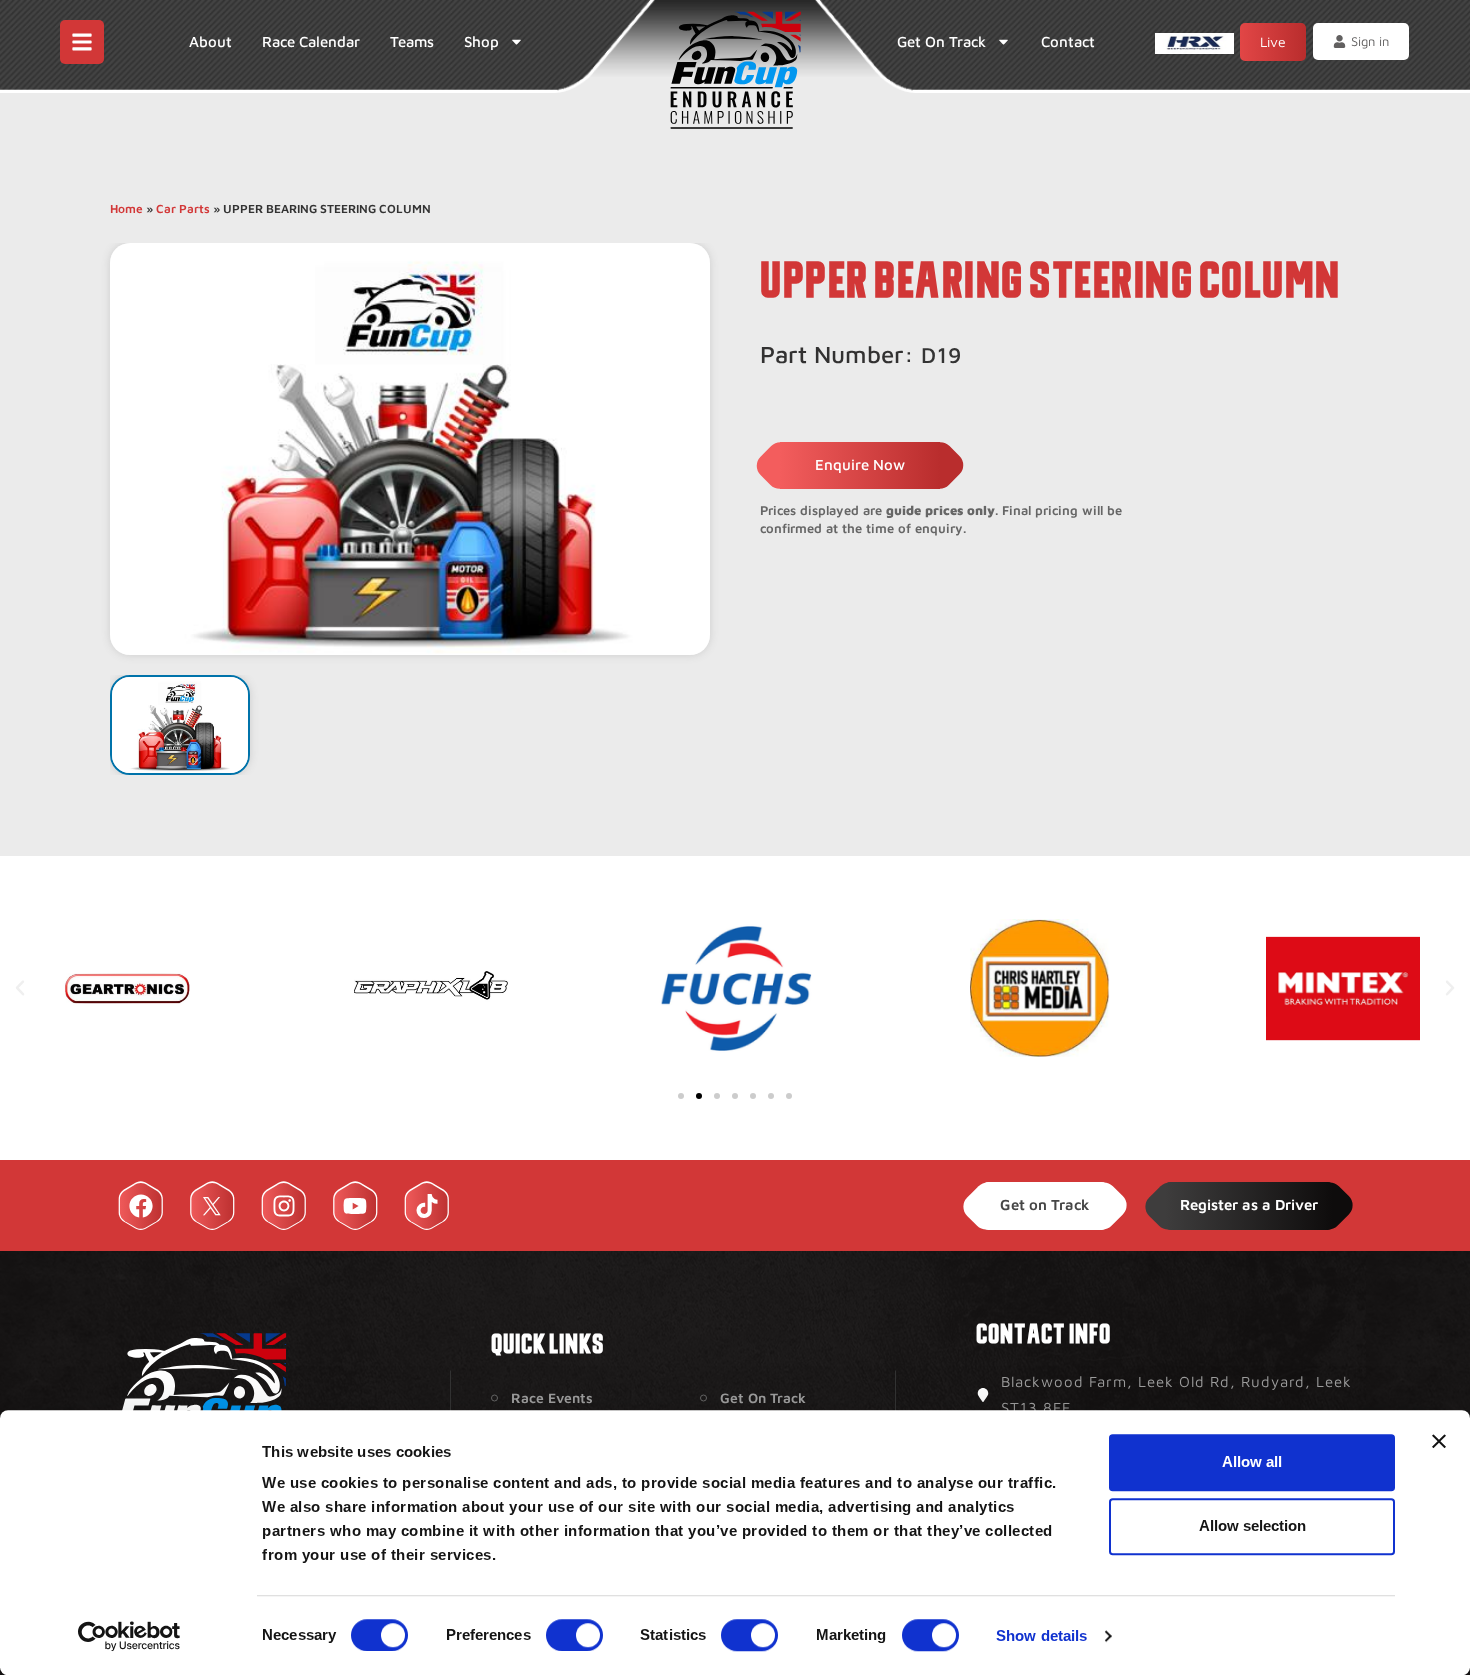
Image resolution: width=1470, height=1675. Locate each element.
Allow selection (1252, 1525)
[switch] (574, 1635)
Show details (1041, 1635)
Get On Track (941, 41)
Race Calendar (311, 41)
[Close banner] (1439, 1441)
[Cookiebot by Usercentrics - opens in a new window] (129, 1636)
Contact (1068, 41)
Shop (481, 41)
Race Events (552, 1397)
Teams (412, 41)
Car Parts (183, 208)
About (210, 41)
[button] (20, 988)
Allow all (1252, 1461)
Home (126, 208)
